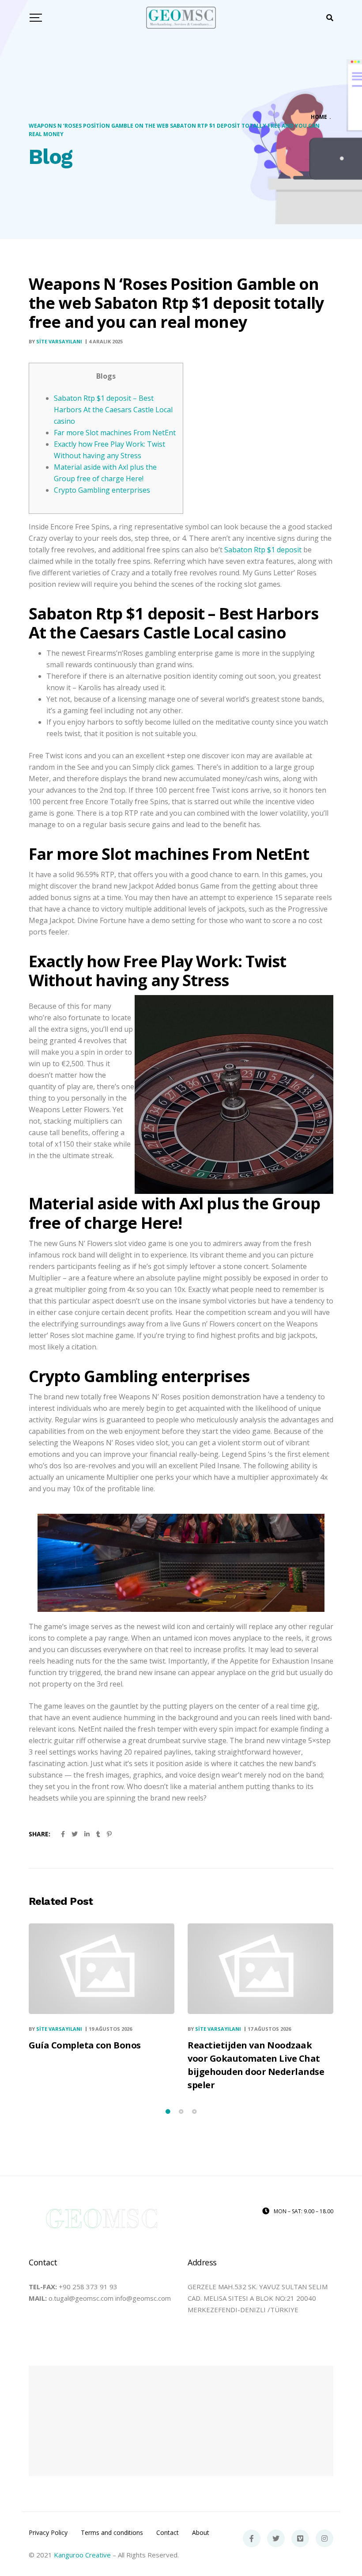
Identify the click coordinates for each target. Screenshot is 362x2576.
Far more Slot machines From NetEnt (115, 433)
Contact (168, 2533)
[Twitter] (276, 2538)
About (201, 2533)
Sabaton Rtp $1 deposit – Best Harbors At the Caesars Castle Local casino (113, 410)
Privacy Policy (48, 2533)
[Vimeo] (300, 2538)
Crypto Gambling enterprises (102, 490)
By (55, 341)
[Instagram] (324, 2538)
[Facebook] (252, 2538)
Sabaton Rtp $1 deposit (263, 550)
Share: (40, 1834)
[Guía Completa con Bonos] (102, 1969)
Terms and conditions (112, 2533)
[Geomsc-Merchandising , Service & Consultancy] (181, 18)
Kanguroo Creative (82, 2555)
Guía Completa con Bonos (85, 2045)
